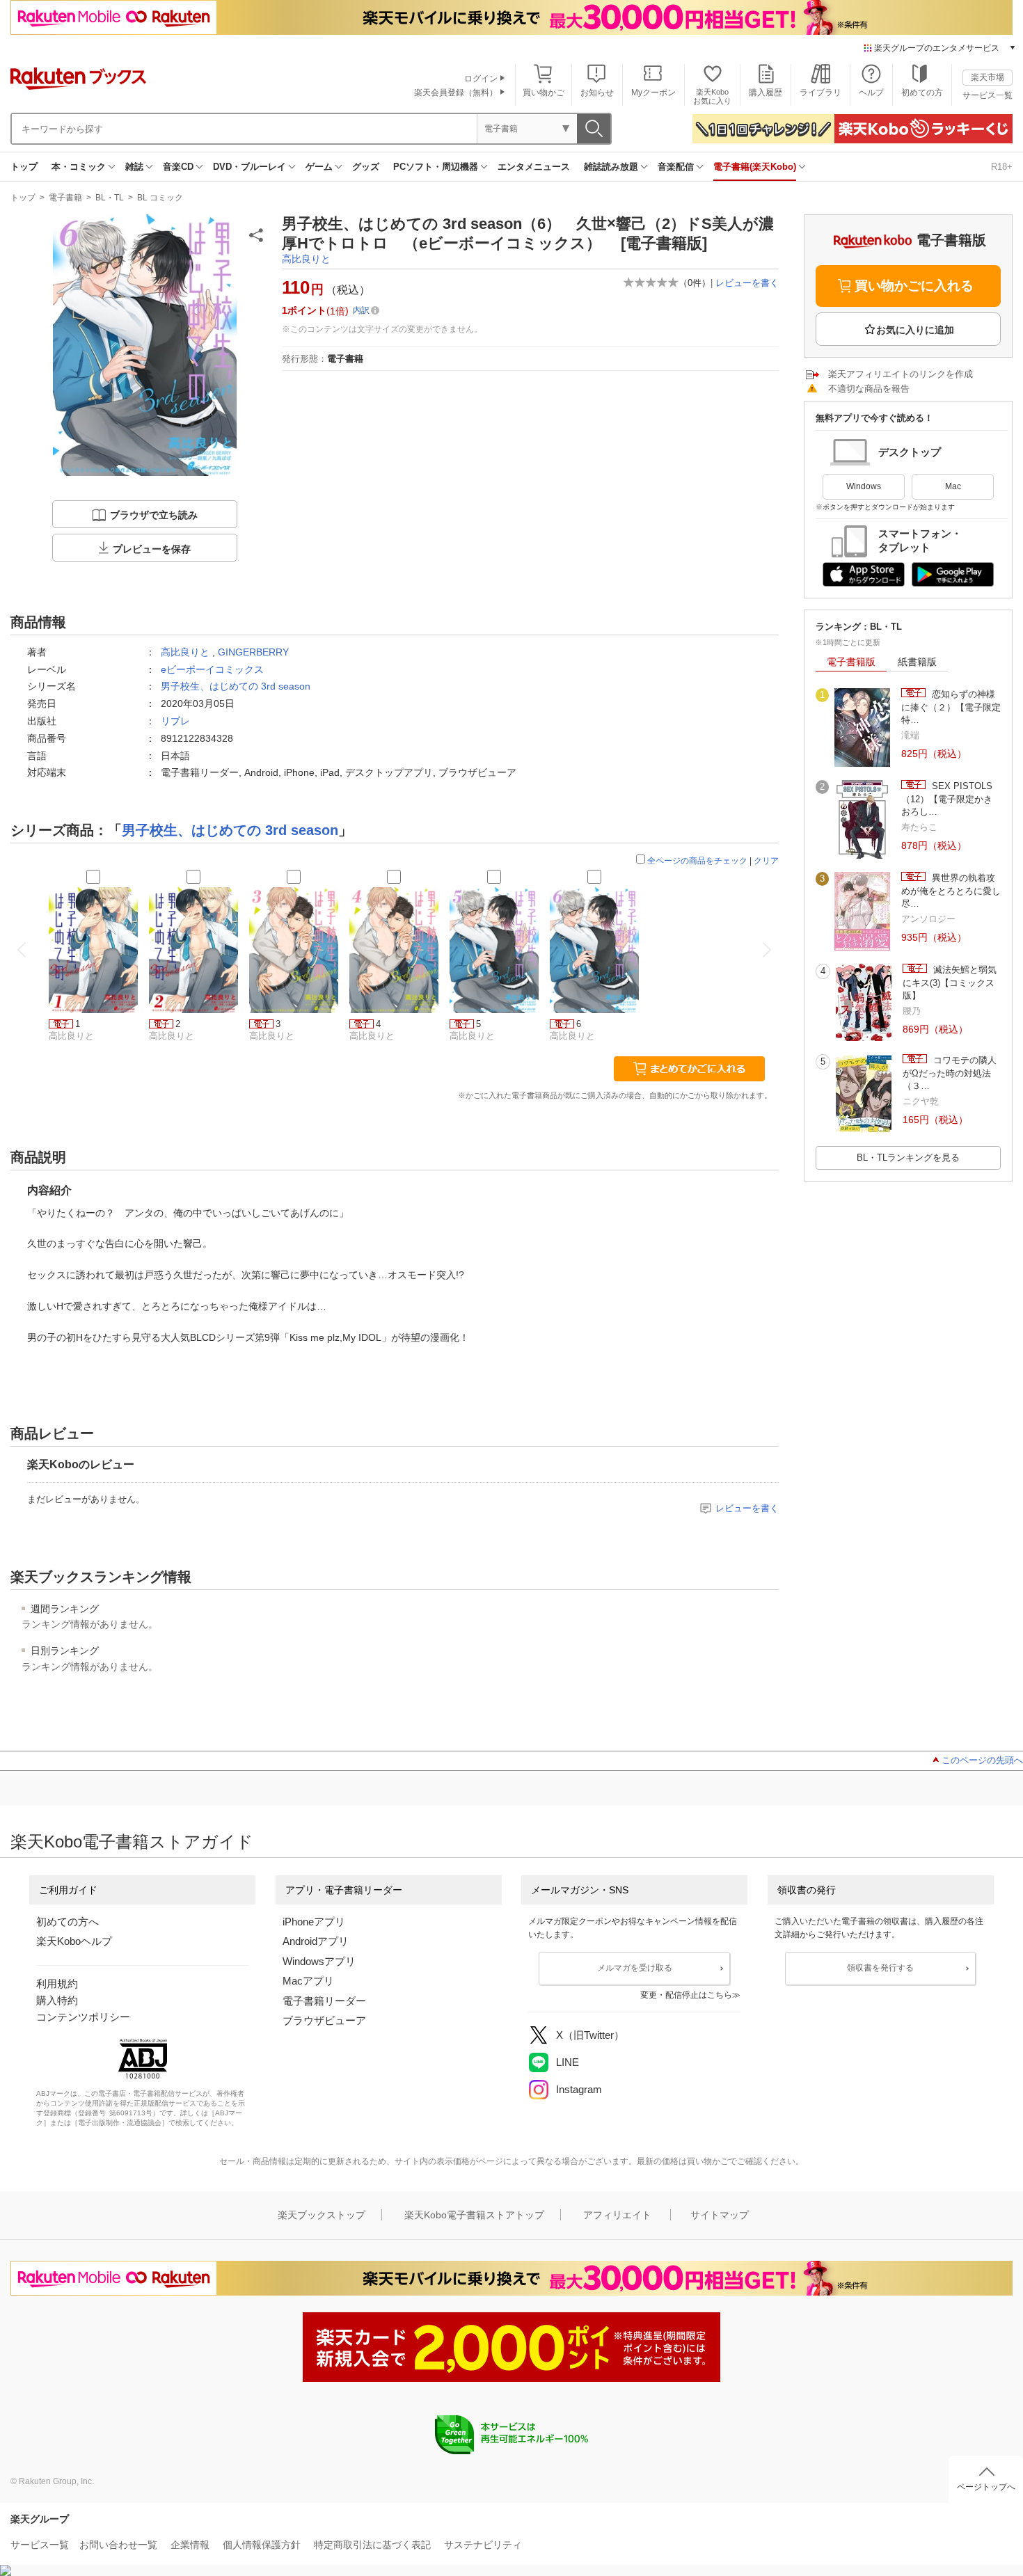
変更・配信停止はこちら (686, 1995)
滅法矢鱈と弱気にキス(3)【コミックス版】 (950, 983)
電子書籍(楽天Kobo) (755, 167)
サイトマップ (720, 2215)
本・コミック (79, 167)
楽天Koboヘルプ (74, 1941)
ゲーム (319, 167)
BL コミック (160, 198)
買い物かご (544, 93)
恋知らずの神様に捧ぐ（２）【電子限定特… (951, 707)
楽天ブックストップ (322, 2215)
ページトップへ (986, 2487)
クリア (766, 861)
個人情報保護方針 (262, 2545)
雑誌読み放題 (611, 167)
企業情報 (190, 2545)
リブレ (175, 721)
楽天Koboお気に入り (712, 96)
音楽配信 (676, 167)
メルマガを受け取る (635, 1968)
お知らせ (597, 93)
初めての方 (922, 93)
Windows (864, 486)
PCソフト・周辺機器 (436, 167)
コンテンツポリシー (83, 2017)
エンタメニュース (534, 167)
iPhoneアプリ (314, 1922)
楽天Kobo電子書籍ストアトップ (474, 2215)
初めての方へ (68, 1922)
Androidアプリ (316, 1941)
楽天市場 (988, 77)
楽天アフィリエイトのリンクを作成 (901, 374)
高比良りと (306, 259)
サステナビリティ (483, 2545)
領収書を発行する (880, 1968)
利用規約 (57, 1983)
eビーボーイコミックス (212, 669)
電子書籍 (65, 198)
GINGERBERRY (253, 652)
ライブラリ (820, 93)
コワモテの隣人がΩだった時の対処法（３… (950, 1073)
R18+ (1002, 167)
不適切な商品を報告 (869, 389)
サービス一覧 (988, 95)
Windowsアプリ (319, 1961)
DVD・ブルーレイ (249, 167)
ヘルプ (871, 93)
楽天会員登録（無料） (456, 93)
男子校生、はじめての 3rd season (236, 686)
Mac (953, 486)
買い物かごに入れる (914, 286)
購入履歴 (766, 93)
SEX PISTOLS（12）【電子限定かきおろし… (947, 799)
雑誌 (134, 167)
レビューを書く (747, 283)
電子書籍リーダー (324, 2001)
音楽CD (178, 167)
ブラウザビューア (324, 2020)
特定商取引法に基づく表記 (372, 2545)
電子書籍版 (851, 662)
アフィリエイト (617, 2215)
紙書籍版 (917, 662)
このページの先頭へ (982, 1760)
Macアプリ (308, 1981)
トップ (24, 167)
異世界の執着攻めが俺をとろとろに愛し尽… (951, 891)
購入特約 (57, 2000)
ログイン (481, 79)
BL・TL (110, 198)
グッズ (366, 167)
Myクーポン (653, 93)
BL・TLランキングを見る (908, 1158)
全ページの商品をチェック (697, 861)
